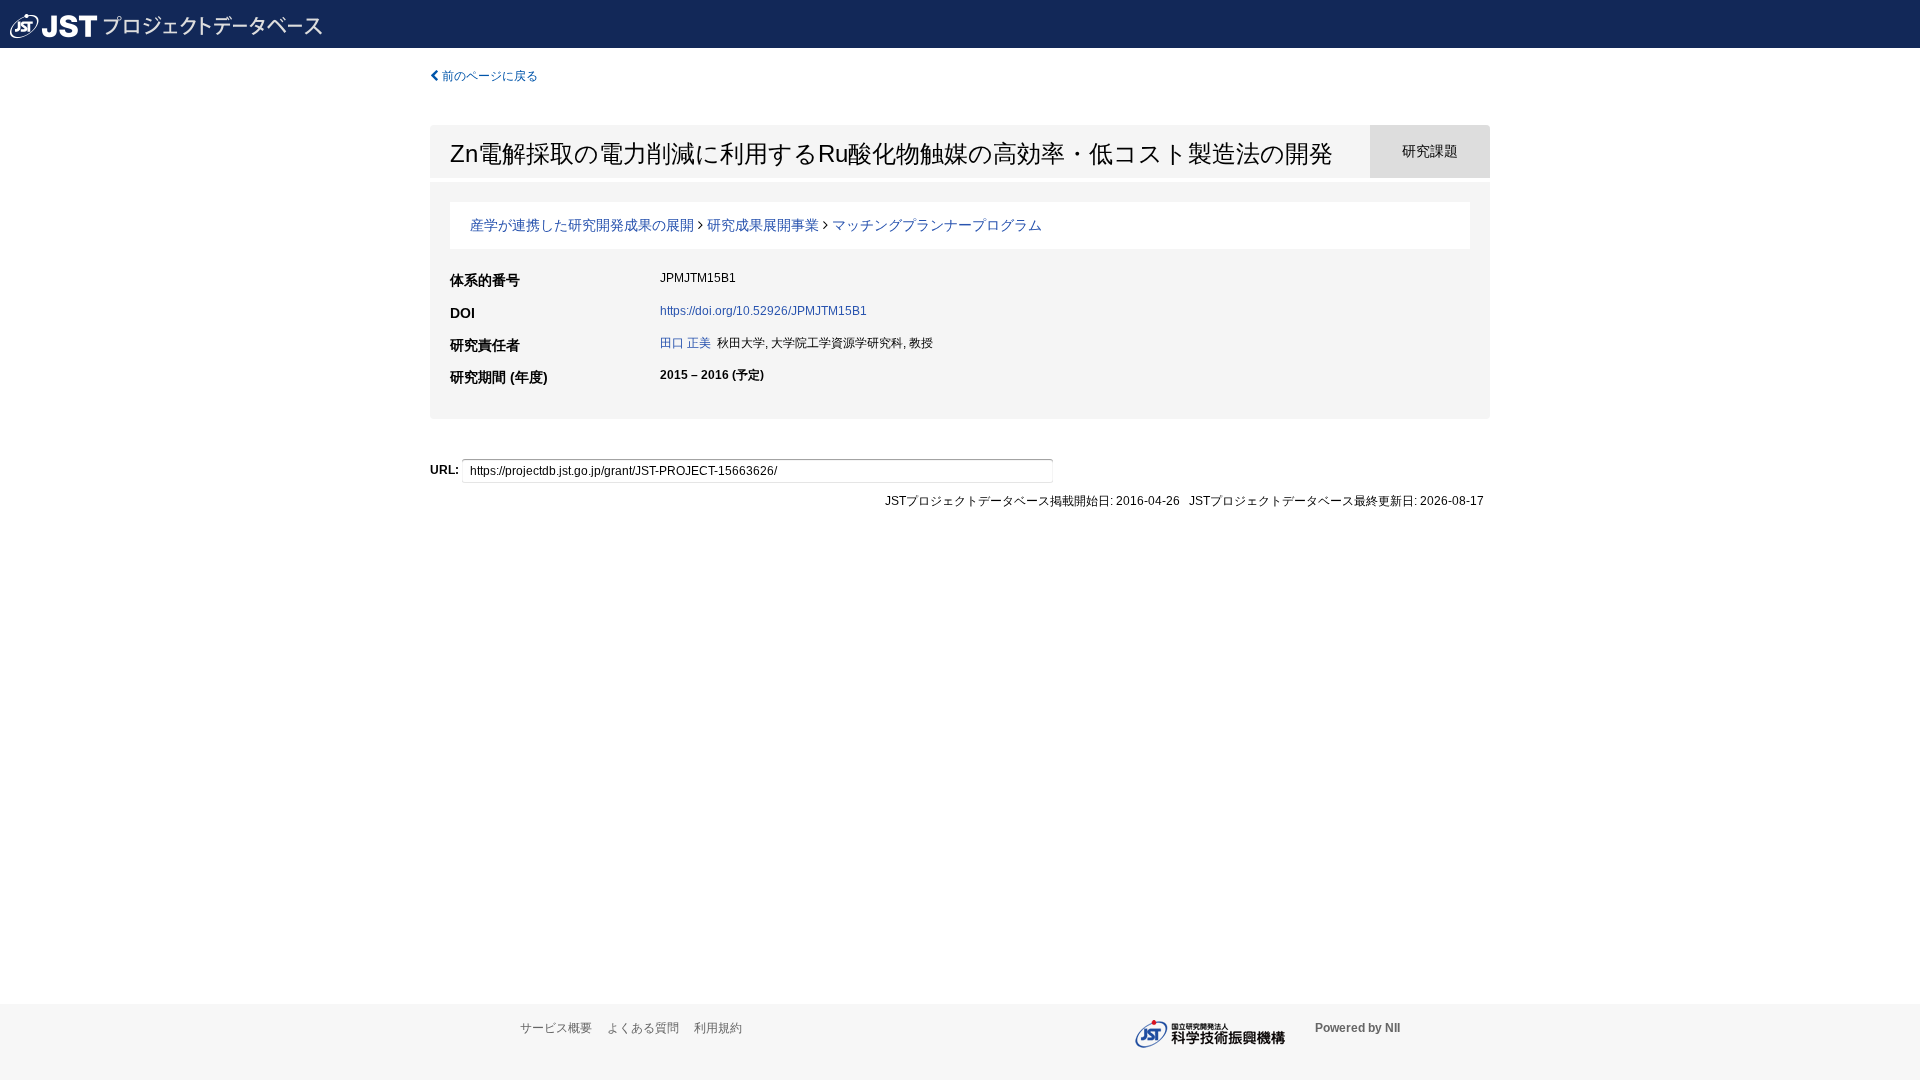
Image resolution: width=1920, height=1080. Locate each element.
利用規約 (718, 1028)
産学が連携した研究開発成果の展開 (582, 225)
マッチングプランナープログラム (937, 225)
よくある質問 (643, 1028)
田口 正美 (685, 343)
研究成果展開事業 (763, 225)
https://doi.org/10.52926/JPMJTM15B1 (763, 311)
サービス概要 (556, 1028)
